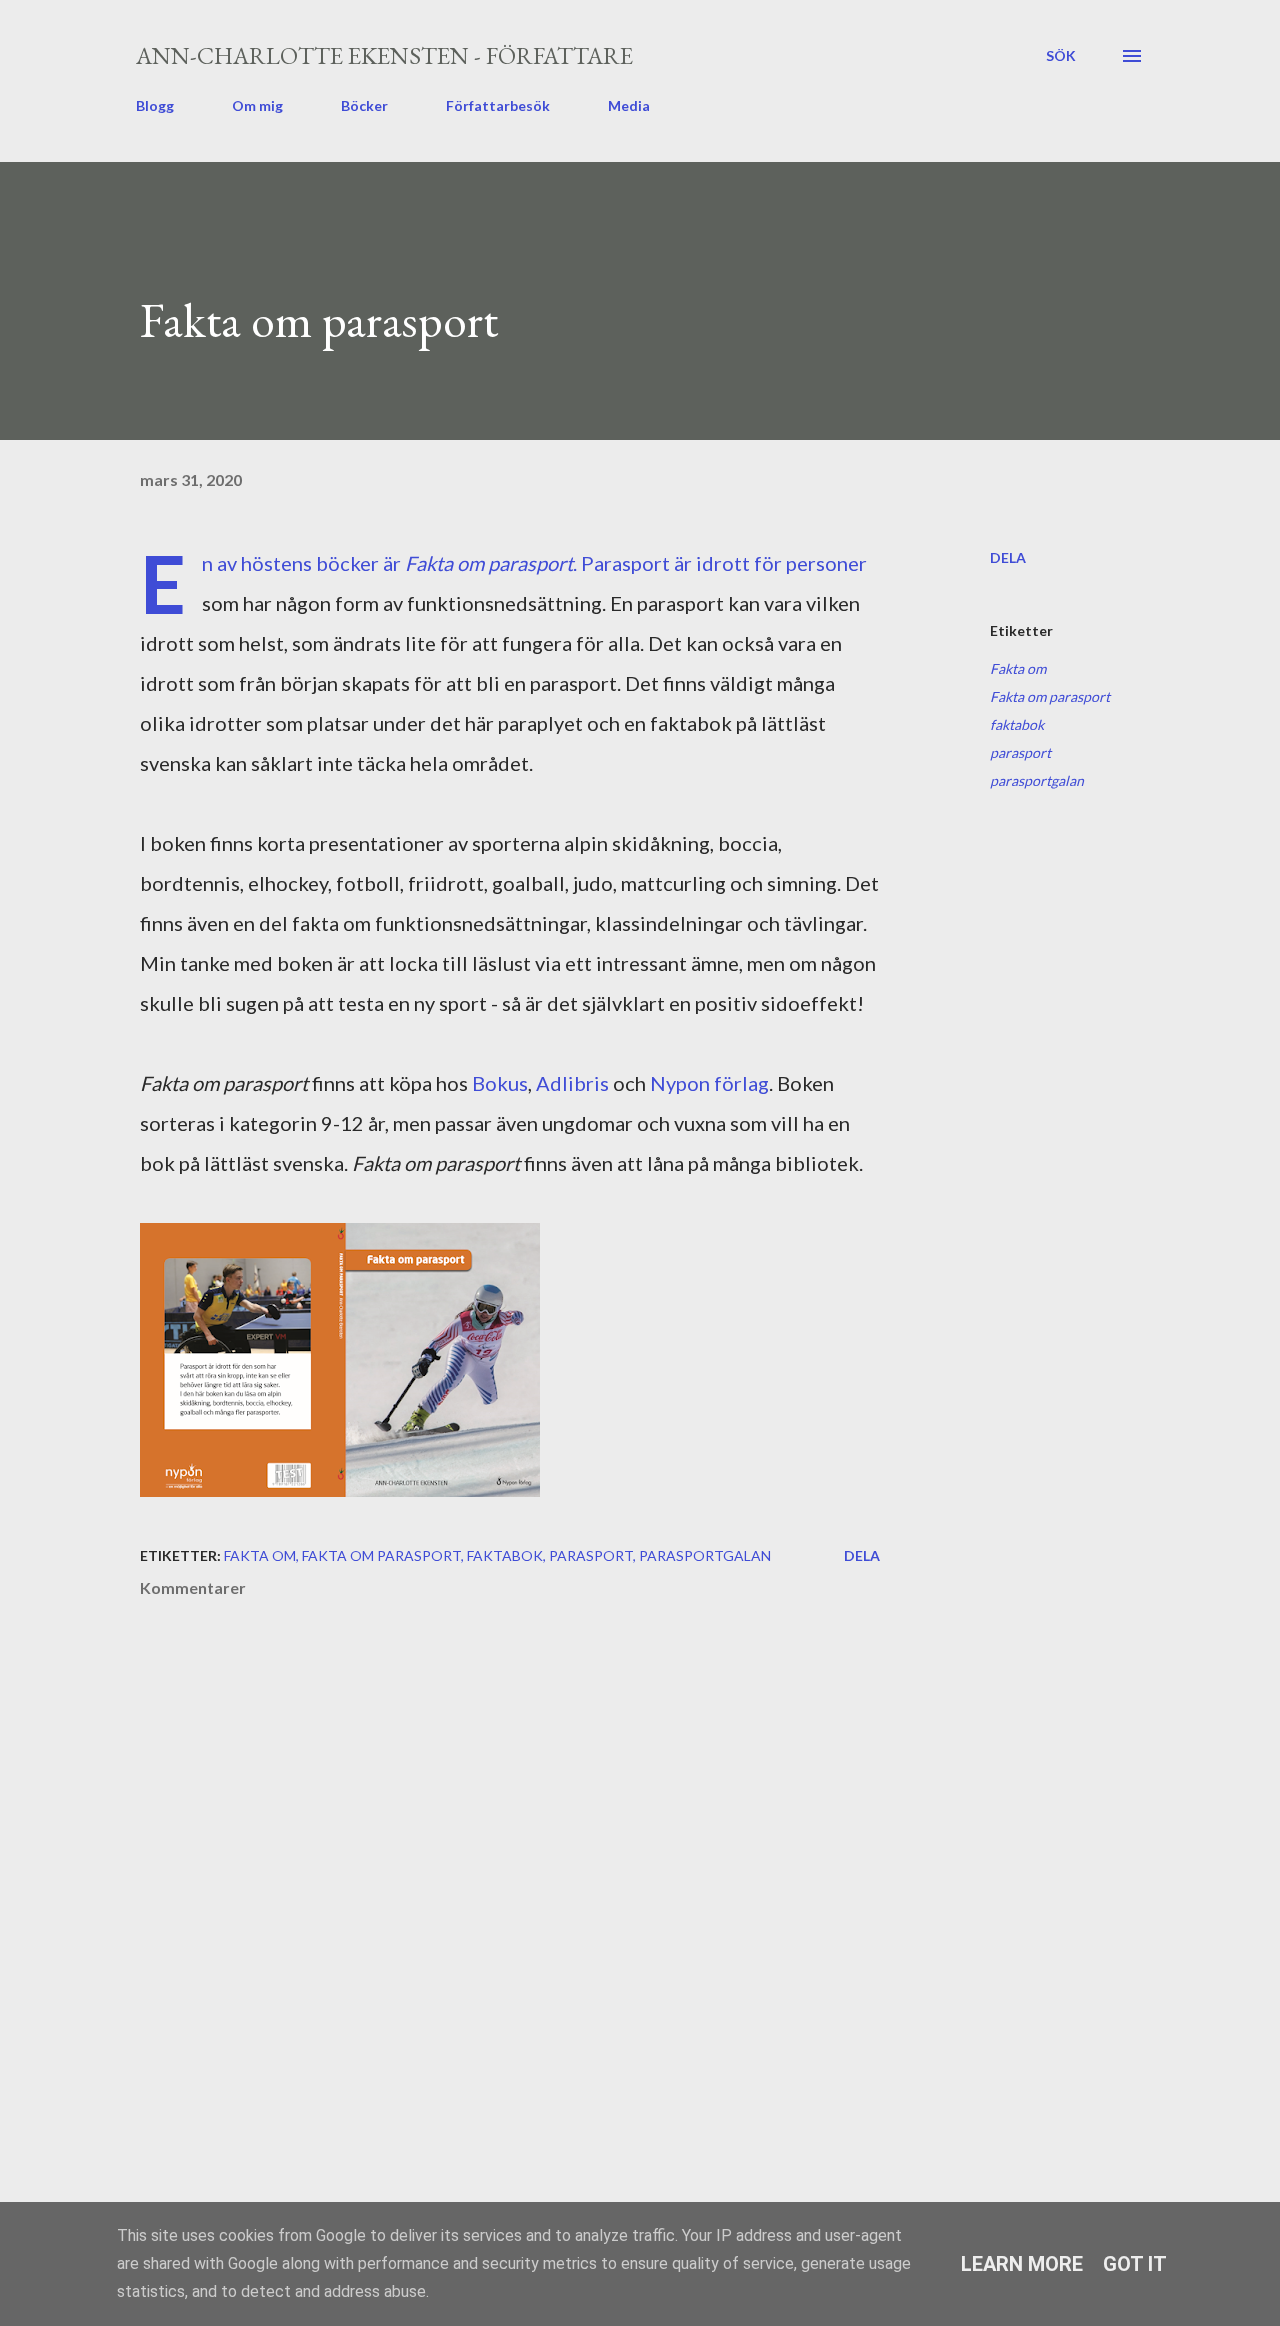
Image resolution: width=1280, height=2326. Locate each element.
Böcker (364, 105)
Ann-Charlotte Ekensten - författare (384, 55)
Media (629, 105)
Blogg (155, 105)
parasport (1020, 752)
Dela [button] (1008, 557)
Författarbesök (498, 105)
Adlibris (574, 1083)
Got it (1135, 2264)
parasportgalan (1037, 780)
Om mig (257, 105)
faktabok (1017, 724)
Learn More (1022, 2264)
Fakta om (1018, 668)
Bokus (500, 1083)
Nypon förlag (709, 1083)
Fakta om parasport (1050, 696)
